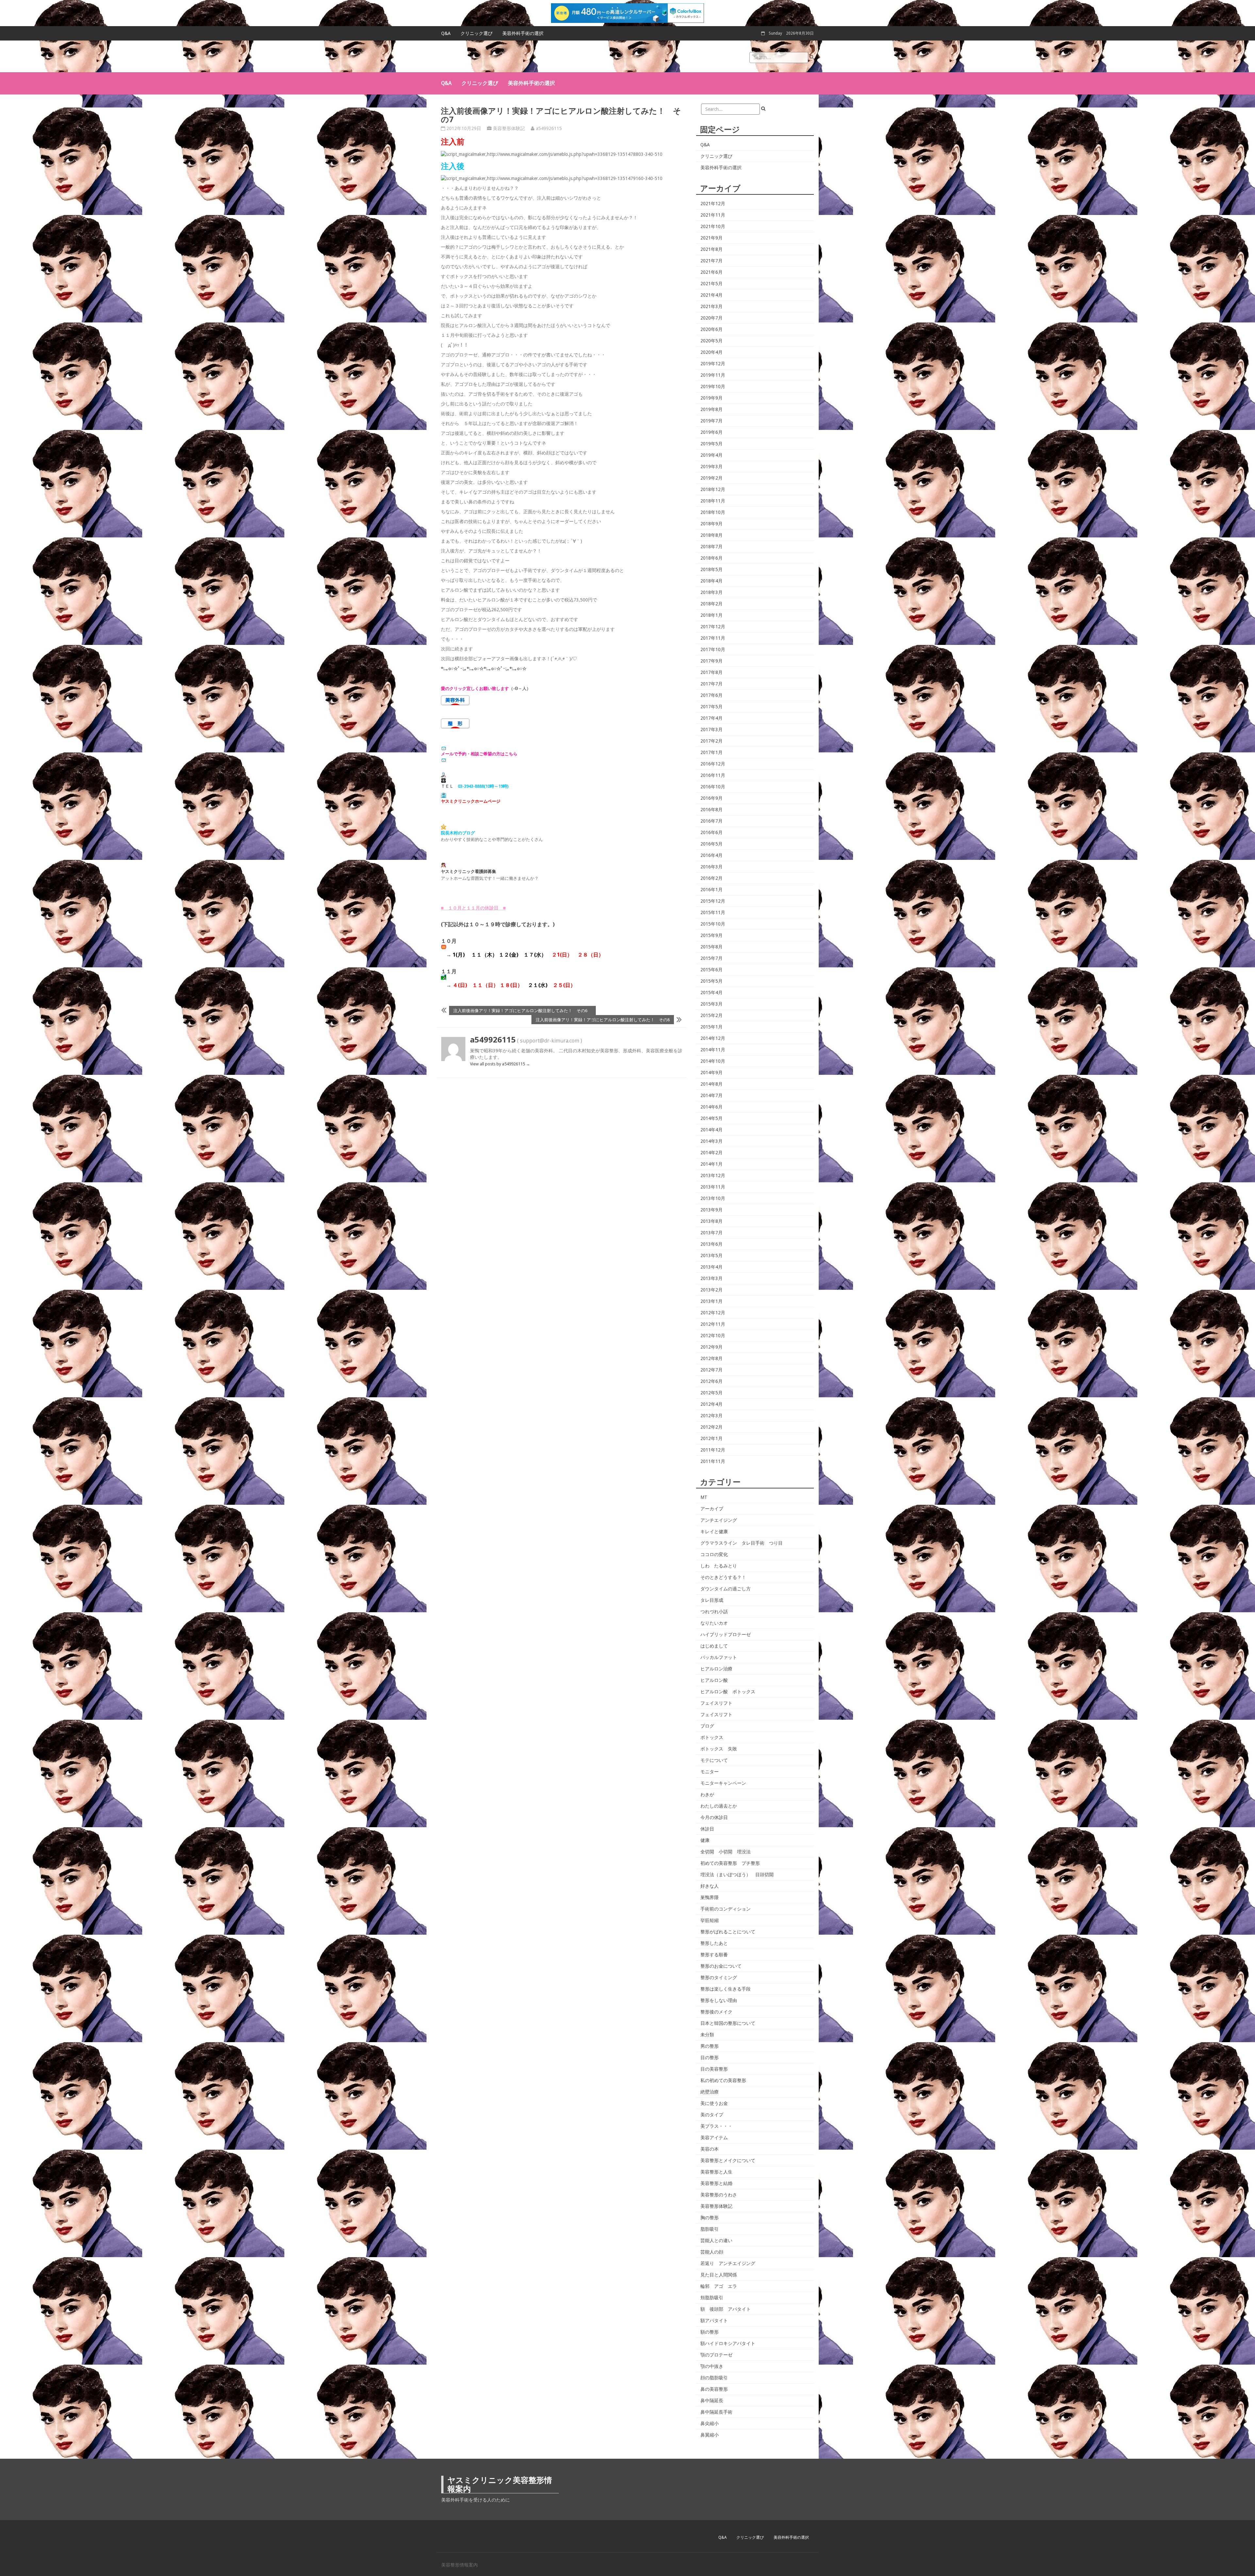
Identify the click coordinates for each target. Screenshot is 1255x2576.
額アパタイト (714, 2321)
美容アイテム (714, 2138)
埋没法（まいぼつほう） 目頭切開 (737, 1875)
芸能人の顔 (712, 2252)
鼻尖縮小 (710, 2423)
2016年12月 (713, 764)
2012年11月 (713, 1324)
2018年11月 (713, 501)
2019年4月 (711, 455)
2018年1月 (711, 615)
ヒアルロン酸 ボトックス (728, 1692)
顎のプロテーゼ (716, 2355)
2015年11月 (713, 912)
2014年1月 (711, 1164)
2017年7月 (711, 684)
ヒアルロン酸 (714, 1680)
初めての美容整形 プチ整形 (730, 1863)
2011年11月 (713, 1461)
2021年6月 (711, 272)
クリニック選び (477, 33)
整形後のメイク (716, 2012)
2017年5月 (711, 707)
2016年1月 (711, 890)
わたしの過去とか (719, 1806)
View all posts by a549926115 (500, 1064)
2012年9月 (711, 1347)
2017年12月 (713, 627)
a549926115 (549, 128)
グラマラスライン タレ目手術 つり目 (742, 1543)
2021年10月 (713, 226)
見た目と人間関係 (719, 2275)
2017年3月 (711, 730)
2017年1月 (711, 752)
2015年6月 (711, 970)
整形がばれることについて (728, 1932)
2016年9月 (711, 798)
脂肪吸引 (710, 2229)
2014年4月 (711, 1130)
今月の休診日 (714, 1817)
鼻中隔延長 (712, 2401)
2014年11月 (713, 1050)
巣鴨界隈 (710, 1897)
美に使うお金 (714, 2103)
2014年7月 (711, 1095)
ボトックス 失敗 (719, 1749)
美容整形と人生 (716, 2172)
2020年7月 (711, 318)
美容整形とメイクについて (728, 2160)
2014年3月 (711, 1141)
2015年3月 (711, 1004)
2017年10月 (713, 649)
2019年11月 (713, 375)
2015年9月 (711, 935)
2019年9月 (711, 398)
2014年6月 (711, 1107)
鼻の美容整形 (714, 2389)
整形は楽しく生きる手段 (726, 1989)
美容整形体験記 (509, 128)
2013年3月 (711, 1278)
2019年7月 (711, 421)
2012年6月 (711, 1381)
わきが (707, 1795)
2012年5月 (711, 1393)
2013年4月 (711, 1267)
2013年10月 (713, 1198)
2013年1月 (711, 1301)
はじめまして (714, 1646)
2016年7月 (711, 821)
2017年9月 (711, 661)
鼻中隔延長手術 (716, 2412)
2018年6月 (711, 558)
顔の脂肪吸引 (714, 2378)
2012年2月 (711, 1427)
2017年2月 (711, 741)
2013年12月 (713, 1175)
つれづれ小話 (714, 1612)
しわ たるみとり (719, 1566)
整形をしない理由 (719, 2000)
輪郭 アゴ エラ (719, 2286)
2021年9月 (711, 238)
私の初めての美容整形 (723, 2080)
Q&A (446, 33)
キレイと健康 (714, 1532)
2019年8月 (711, 409)
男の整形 (710, 2046)
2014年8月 (711, 1084)
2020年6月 (711, 329)
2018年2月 (711, 604)
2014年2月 (711, 1153)
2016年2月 (711, 878)
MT (704, 1497)
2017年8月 (711, 672)
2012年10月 (713, 1336)
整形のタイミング (719, 1977)
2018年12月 (713, 489)
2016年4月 (711, 855)
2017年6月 (711, 695)
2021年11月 (713, 215)
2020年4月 (711, 352)
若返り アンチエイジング (728, 2263)
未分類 (707, 2035)
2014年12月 (713, 1038)
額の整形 (710, 2332)
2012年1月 (711, 1438)
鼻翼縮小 (710, 2435)
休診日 (707, 1829)
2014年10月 (713, 1061)
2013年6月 (711, 1244)
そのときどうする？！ (723, 1577)
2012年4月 (711, 1404)
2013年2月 (711, 1290)
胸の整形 (710, 2218)
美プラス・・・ (716, 2126)
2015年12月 (713, 901)
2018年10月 (713, 512)
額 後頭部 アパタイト (726, 2309)
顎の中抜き (712, 2366)
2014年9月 (711, 1073)
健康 (705, 1840)
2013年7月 (711, 1233)
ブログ (707, 1726)
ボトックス (712, 1737)
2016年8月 (711, 810)
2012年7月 (711, 1370)
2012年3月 (711, 1416)
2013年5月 (711, 1255)
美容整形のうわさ (719, 2195)
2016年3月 (711, 867)
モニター (710, 1772)
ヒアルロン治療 (716, 1669)
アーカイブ (712, 1509)
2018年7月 (711, 547)
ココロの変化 (714, 1554)
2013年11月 (713, 1187)
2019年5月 (711, 444)
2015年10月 (713, 924)
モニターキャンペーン (723, 1783)
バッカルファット (719, 1657)
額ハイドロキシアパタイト (728, 2343)
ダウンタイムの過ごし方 (726, 1589)
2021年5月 (711, 284)
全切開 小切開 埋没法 (726, 1852)
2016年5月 (711, 844)
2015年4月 (711, 993)
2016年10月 (713, 787)
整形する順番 (714, 1955)
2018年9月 (711, 524)
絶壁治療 (710, 2092)
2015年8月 (711, 947)
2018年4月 (711, 581)
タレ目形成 (712, 1600)
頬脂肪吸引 (712, 2298)
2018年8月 (711, 535)
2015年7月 (711, 958)
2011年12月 (713, 1450)
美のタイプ (712, 2115)
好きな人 (710, 1886)
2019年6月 (711, 432)
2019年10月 (713, 386)
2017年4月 (711, 718)
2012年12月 (713, 1313)
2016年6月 (711, 832)
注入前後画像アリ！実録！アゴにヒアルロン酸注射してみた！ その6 (522, 1010)
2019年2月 (711, 478)
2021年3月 (711, 306)
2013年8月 (711, 1221)
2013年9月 (711, 1210)
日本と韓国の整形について (728, 2023)
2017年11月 (713, 638)
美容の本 (710, 2149)
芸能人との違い (716, 2240)
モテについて (714, 1760)
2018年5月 (711, 569)
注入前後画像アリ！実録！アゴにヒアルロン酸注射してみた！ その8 (603, 1020)
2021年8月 (711, 249)
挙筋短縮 (710, 1920)
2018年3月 (711, 592)
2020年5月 (711, 341)
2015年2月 (711, 1015)
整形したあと (714, 1943)
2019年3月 (711, 467)
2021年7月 (711, 261)
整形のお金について (721, 1966)
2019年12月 (713, 364)
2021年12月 (713, 204)
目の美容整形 (714, 2069)
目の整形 (710, 2058)
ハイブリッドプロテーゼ (726, 1634)
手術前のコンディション (726, 1909)
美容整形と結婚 (716, 2183)
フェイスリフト (716, 1703)
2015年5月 (711, 981)
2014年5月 (711, 1118)
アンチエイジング (719, 1520)
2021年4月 (711, 295)
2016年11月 (713, 775)
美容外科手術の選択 (523, 33)
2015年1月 (711, 1027)
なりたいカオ (714, 1623)
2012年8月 (711, 1358)
